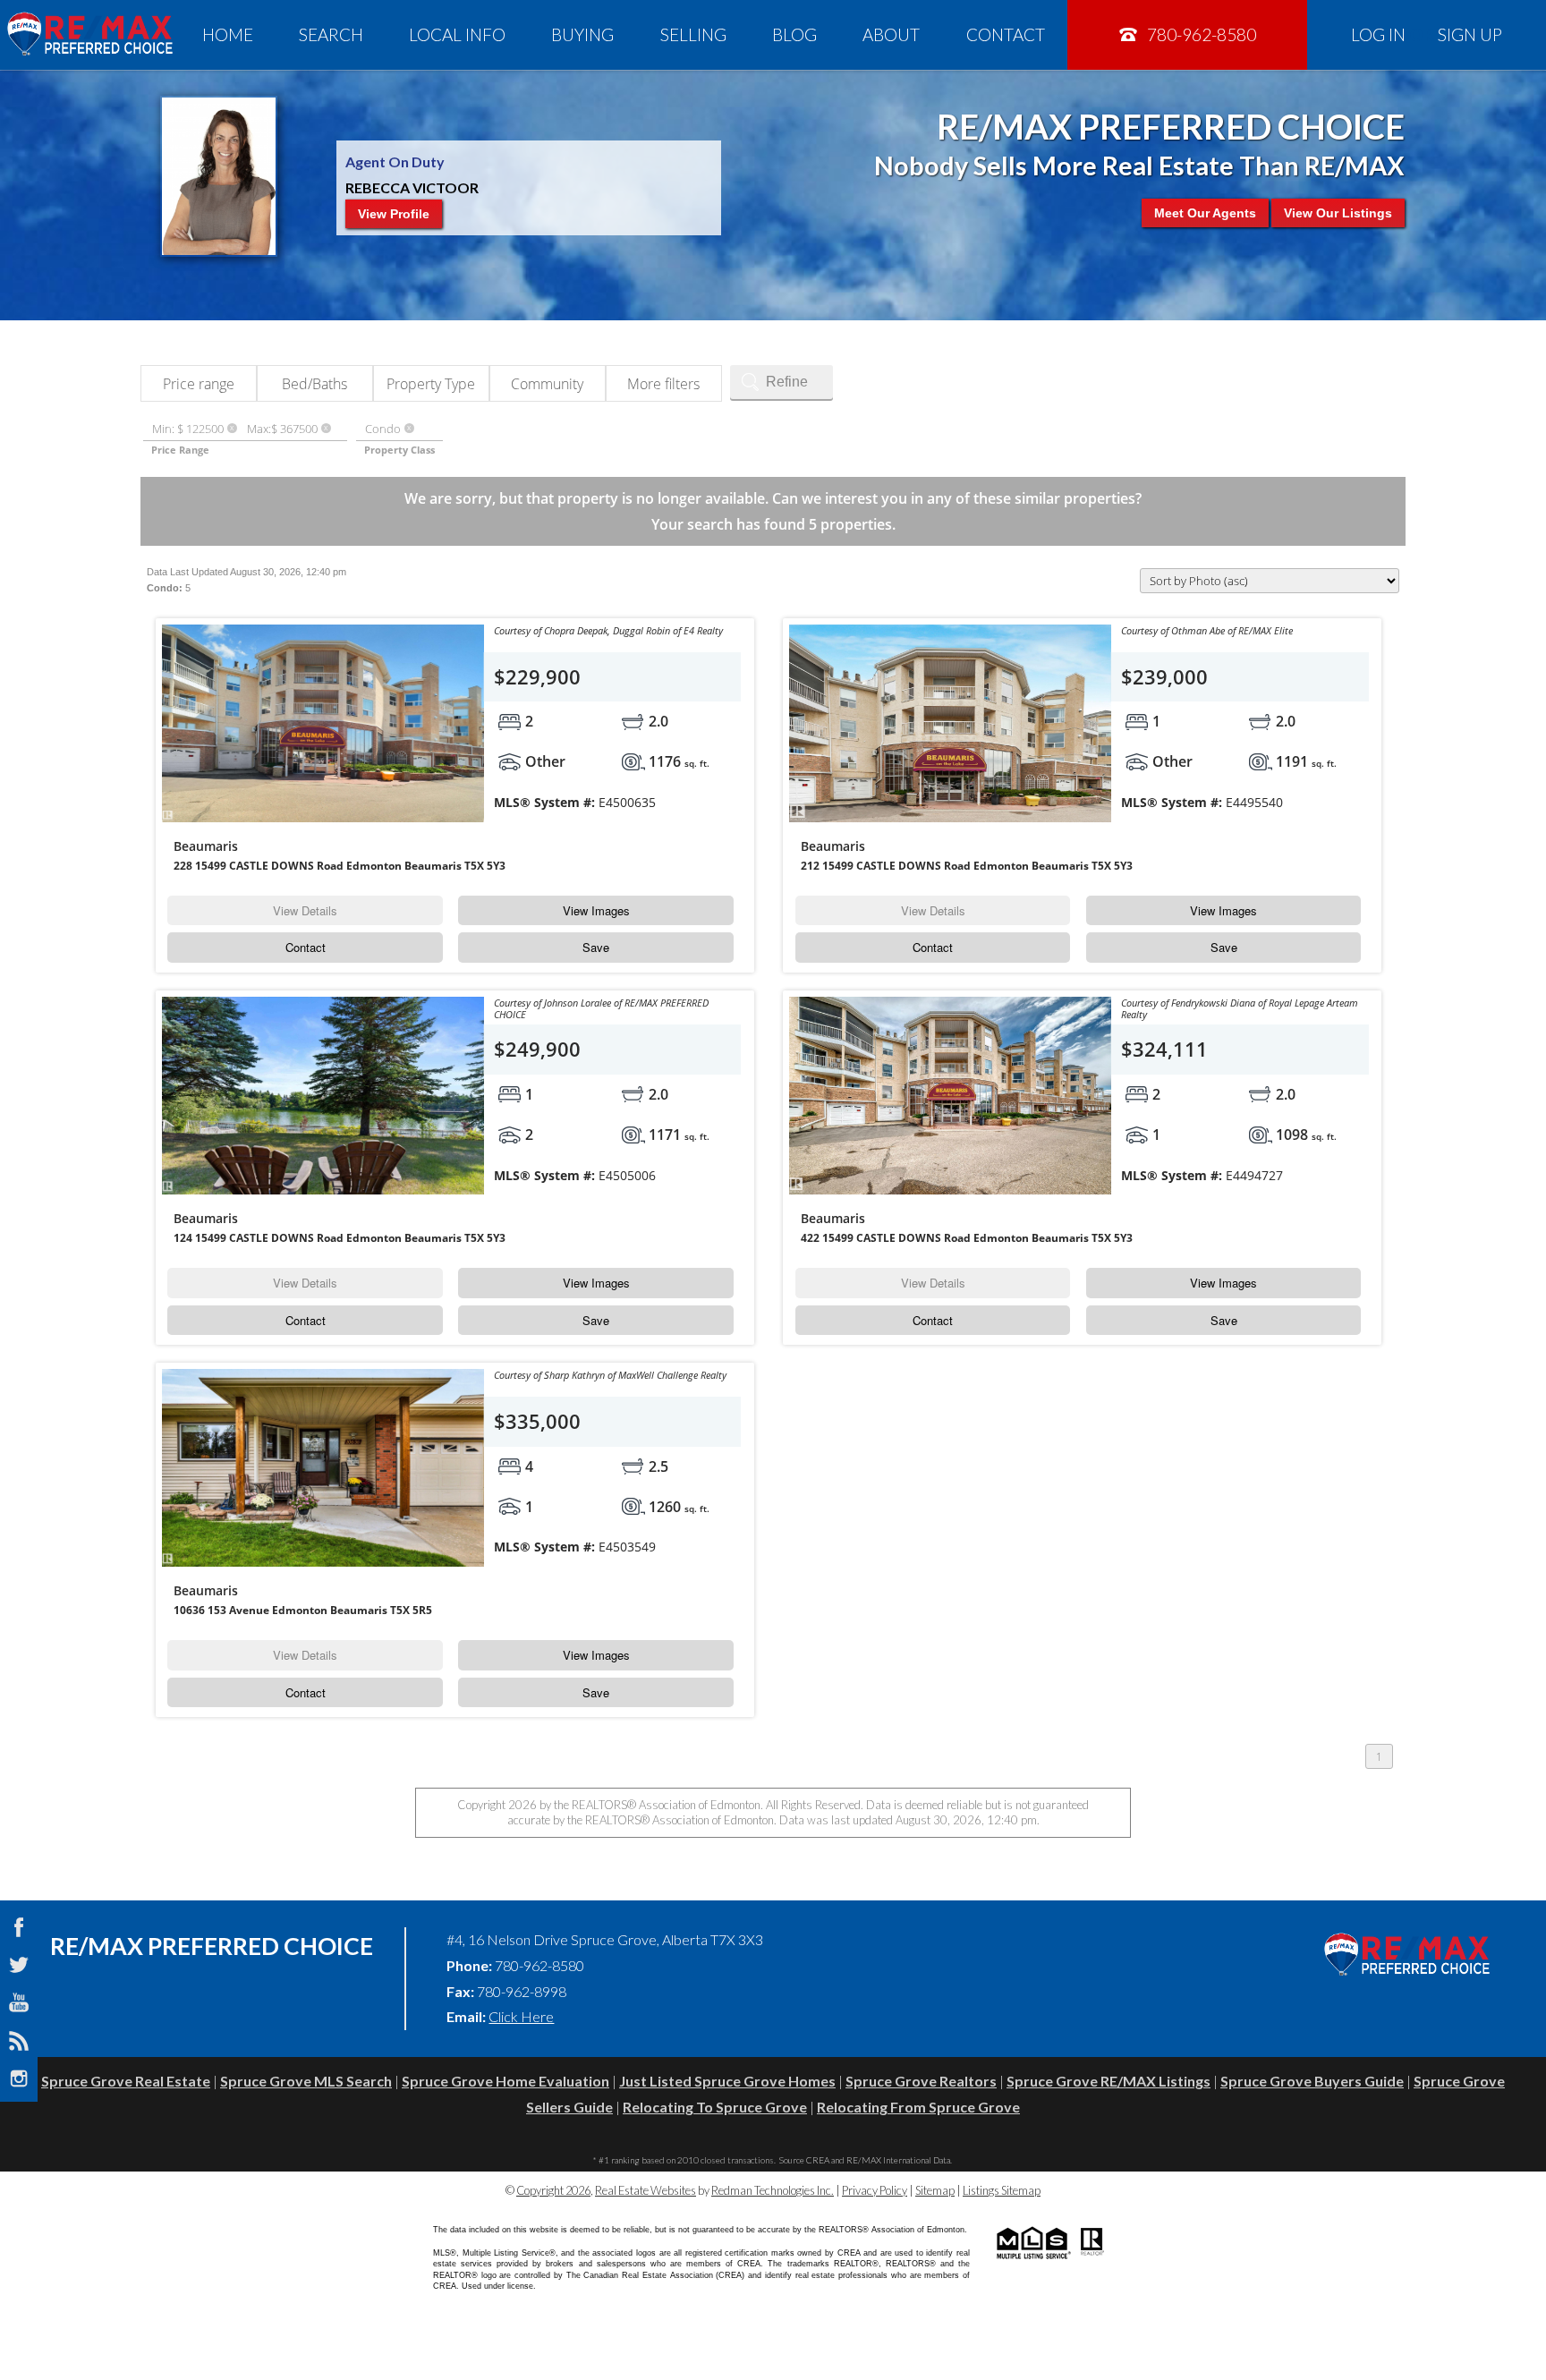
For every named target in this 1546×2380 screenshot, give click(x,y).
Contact (1006, 34)
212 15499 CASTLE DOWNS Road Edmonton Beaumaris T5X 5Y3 (967, 866)
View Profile (394, 214)
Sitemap (935, 2190)
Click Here (521, 2016)
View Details (305, 910)
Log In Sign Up (1427, 34)
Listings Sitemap (1002, 2190)
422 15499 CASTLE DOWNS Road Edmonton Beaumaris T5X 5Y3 (967, 1238)
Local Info (457, 34)
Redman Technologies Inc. (773, 2190)
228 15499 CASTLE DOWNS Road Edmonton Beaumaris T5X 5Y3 (340, 866)
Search (331, 34)
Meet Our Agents (1205, 213)
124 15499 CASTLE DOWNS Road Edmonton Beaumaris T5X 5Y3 (340, 1238)
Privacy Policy (875, 2190)
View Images (596, 910)
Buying (582, 34)
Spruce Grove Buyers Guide (1312, 2081)
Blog (794, 34)
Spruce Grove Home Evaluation (505, 2081)
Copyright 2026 (553, 2190)
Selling (693, 34)
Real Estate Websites (646, 2190)
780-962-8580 (1200, 34)
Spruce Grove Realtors (921, 2081)
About (891, 34)
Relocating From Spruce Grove (918, 2107)
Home (228, 34)
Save (596, 947)
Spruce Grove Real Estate (126, 2081)
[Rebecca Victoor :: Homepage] (89, 34)
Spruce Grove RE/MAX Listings (1109, 2081)
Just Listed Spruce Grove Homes (727, 2081)
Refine (787, 382)
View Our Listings (1338, 213)
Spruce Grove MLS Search (306, 2081)
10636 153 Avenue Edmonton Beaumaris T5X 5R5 (303, 1610)
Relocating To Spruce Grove (715, 2107)
